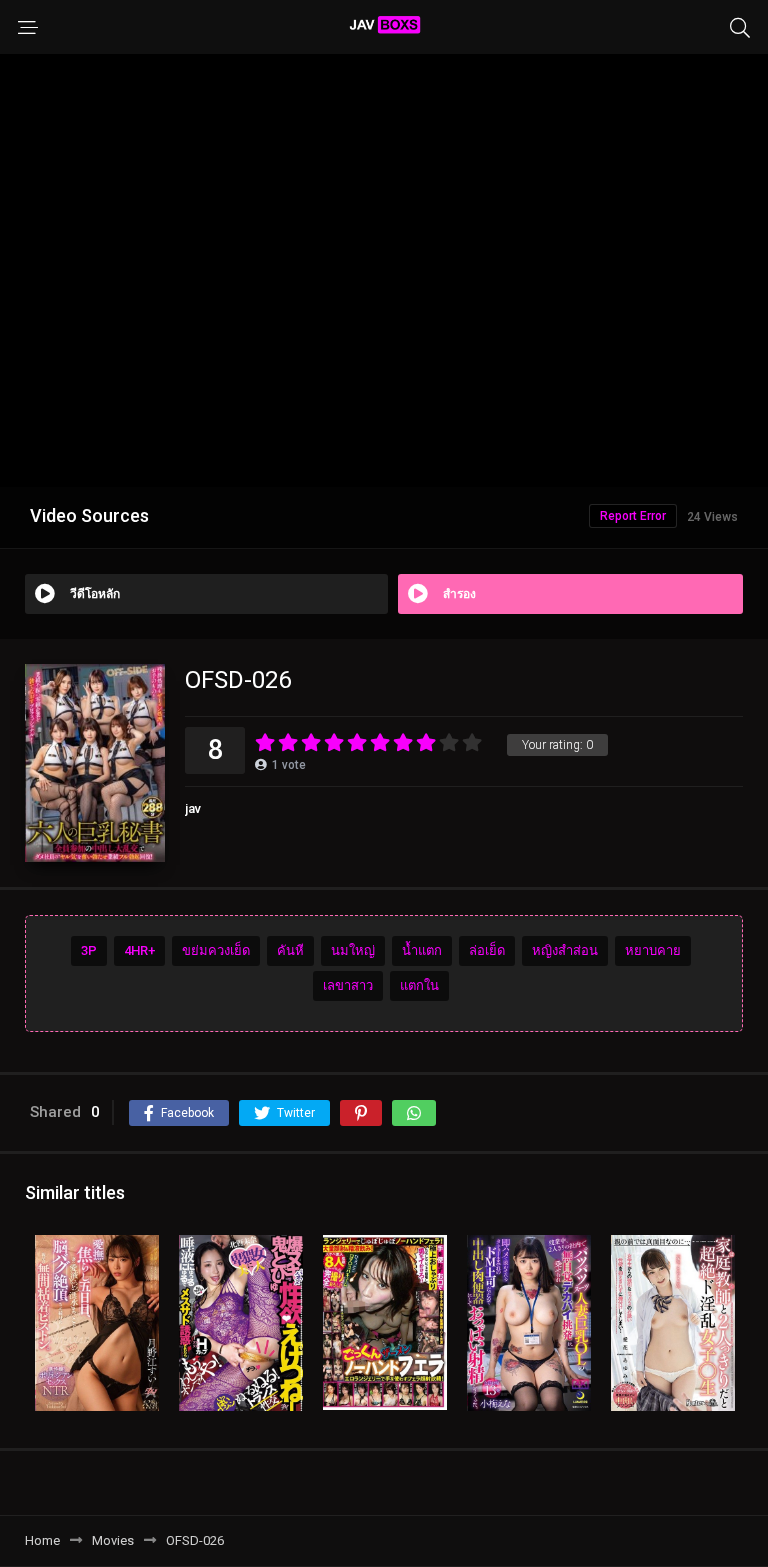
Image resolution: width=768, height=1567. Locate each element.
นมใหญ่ (353, 950)
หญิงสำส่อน (565, 950)
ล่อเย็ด (487, 950)
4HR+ (139, 950)
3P (89, 950)
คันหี (290, 950)
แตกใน (419, 985)
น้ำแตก (422, 950)
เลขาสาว (348, 985)
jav (193, 808)
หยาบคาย (653, 950)
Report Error (633, 516)
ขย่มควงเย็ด (216, 950)
